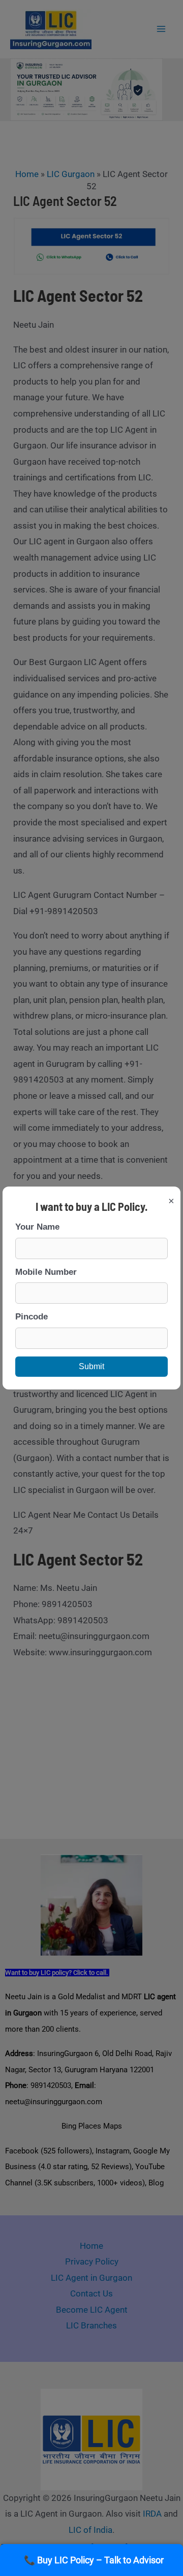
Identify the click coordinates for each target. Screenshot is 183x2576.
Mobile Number (46, 1272)
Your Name (37, 1227)
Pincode (32, 1317)
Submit (91, 1366)
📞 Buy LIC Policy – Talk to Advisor (94, 2560)
